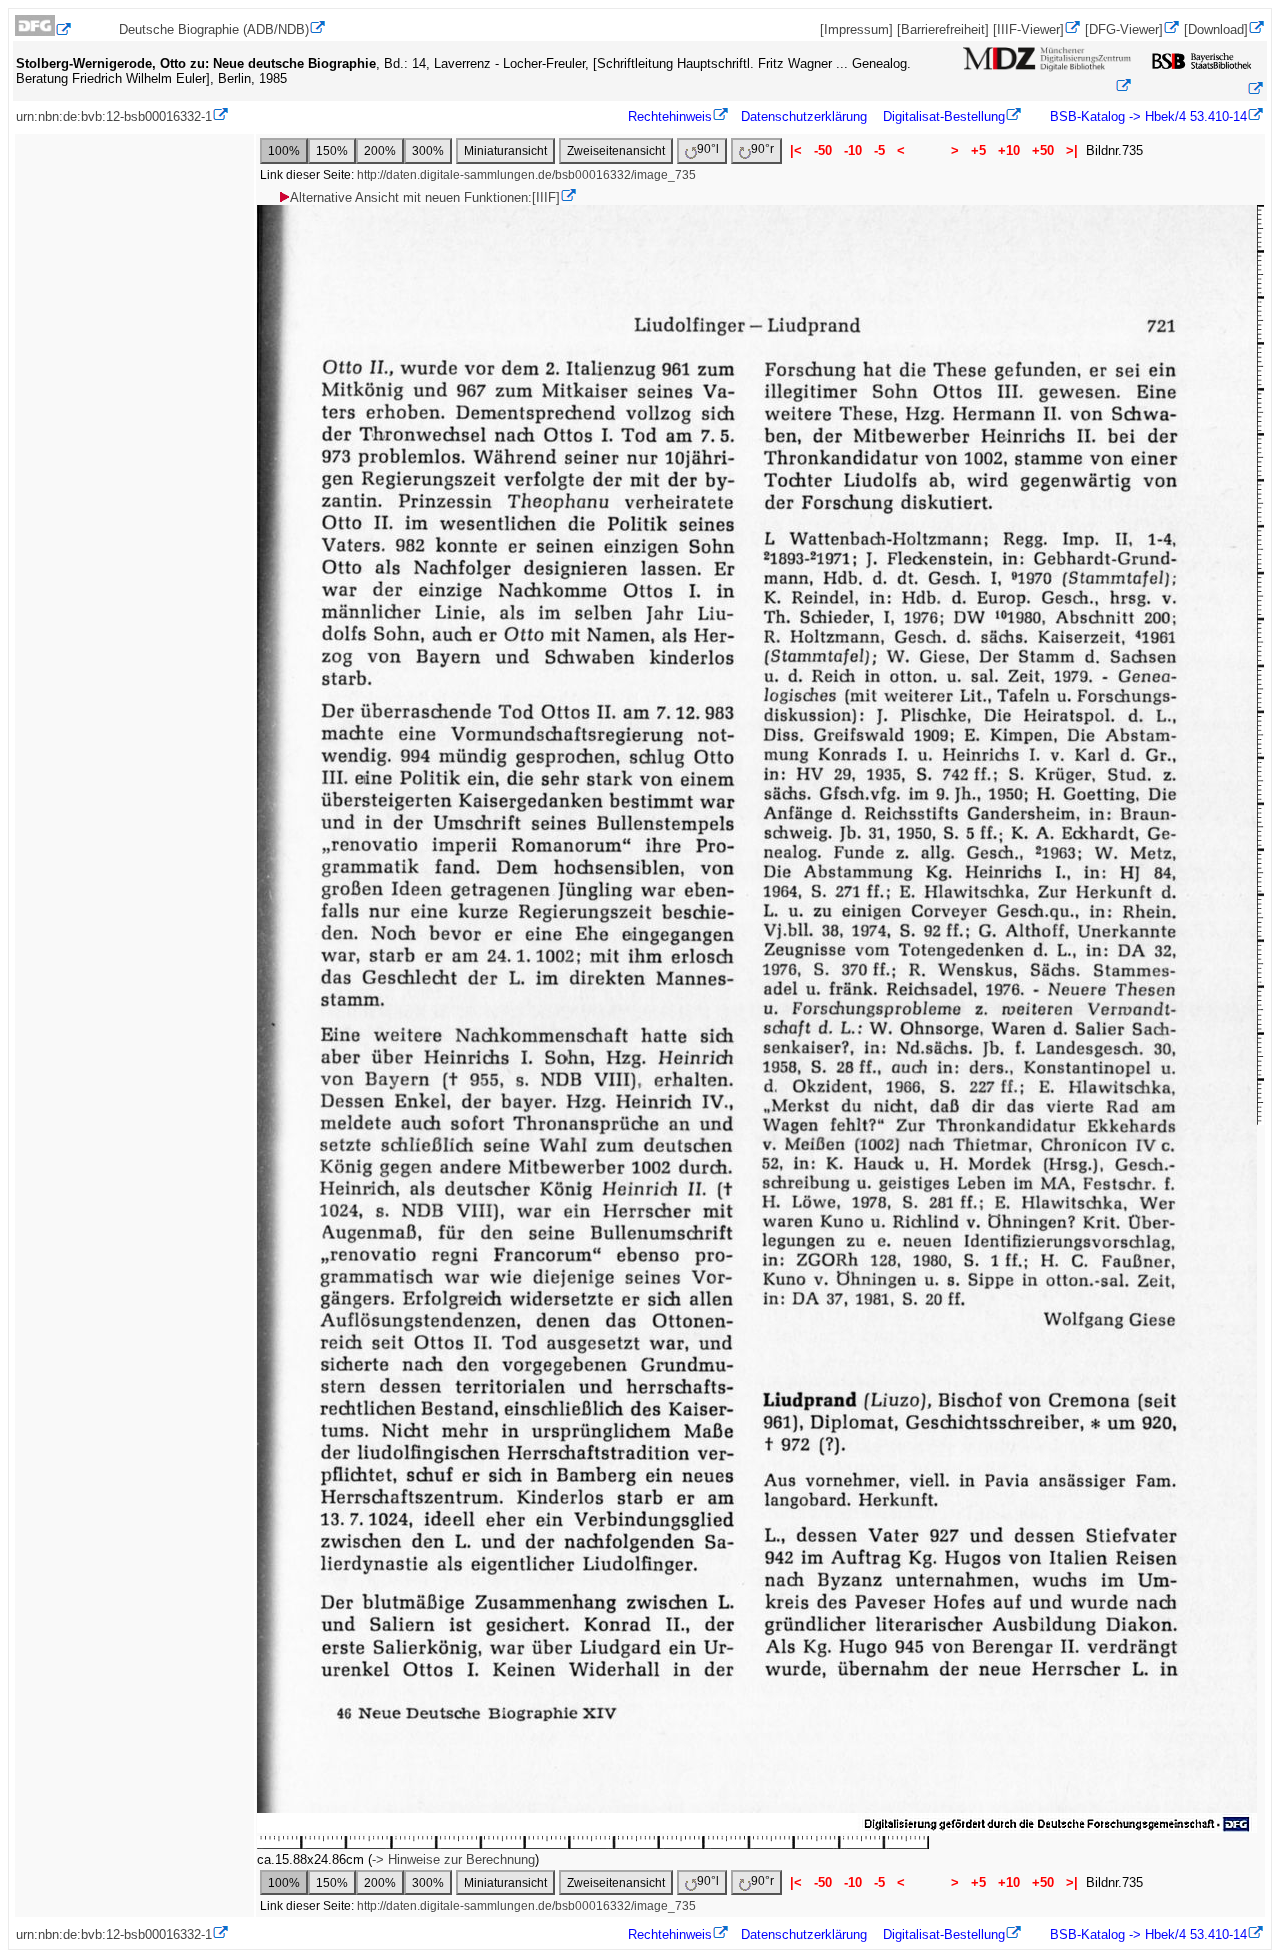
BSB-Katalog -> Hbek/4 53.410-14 (1146, 116)
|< (796, 150)
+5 (978, 150)
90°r (762, 149)
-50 (823, 150)
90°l (708, 149)
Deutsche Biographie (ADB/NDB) (214, 29)
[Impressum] (856, 29)
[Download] (1216, 29)
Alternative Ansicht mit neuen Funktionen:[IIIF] (425, 197)
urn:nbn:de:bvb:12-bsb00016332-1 (114, 116)
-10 (853, 150)
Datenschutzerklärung (804, 116)
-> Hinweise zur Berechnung (453, 1859)
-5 (879, 150)
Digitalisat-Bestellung (944, 116)
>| (1072, 150)
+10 (1009, 150)
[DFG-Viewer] (1124, 29)
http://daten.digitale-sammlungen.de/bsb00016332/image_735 (526, 175)
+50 (1043, 150)
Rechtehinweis (670, 116)
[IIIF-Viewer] (1028, 29)
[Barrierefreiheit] (943, 29)
